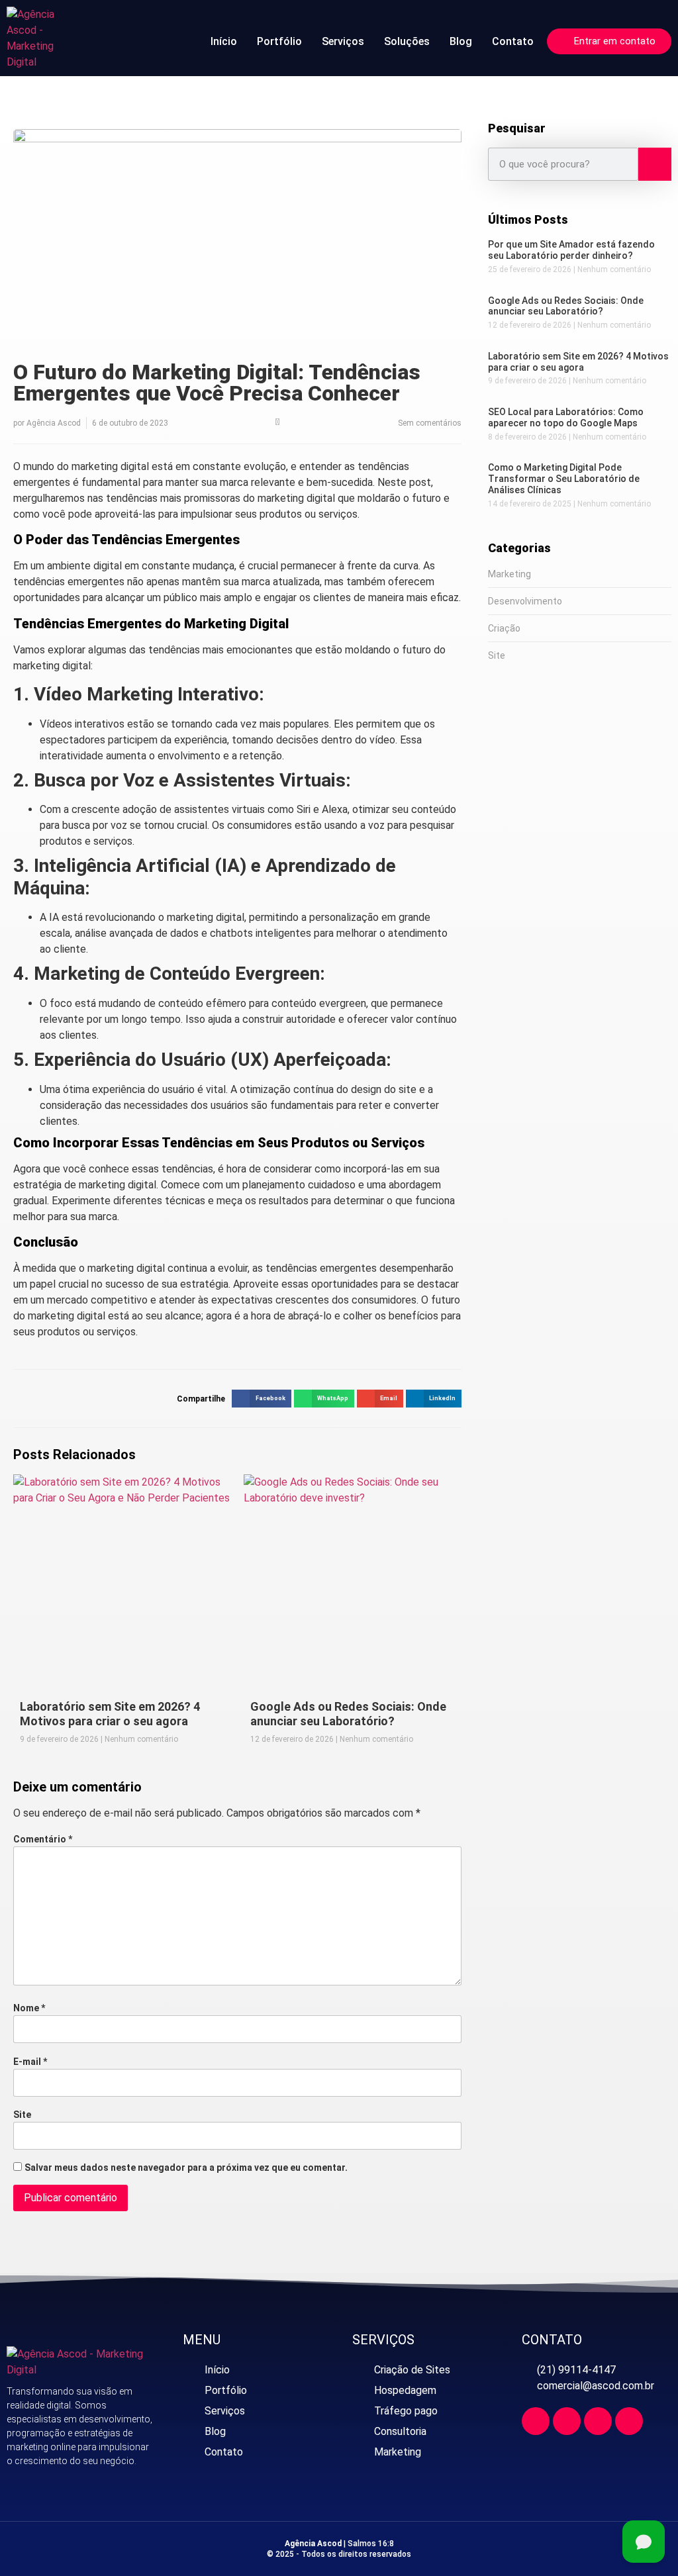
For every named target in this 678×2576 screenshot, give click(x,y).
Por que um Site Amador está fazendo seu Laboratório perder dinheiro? (571, 250)
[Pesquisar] (655, 164)
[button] (261, 1399)
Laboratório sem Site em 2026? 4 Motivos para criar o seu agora (110, 1714)
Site (22, 2115)
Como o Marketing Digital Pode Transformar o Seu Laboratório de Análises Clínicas (564, 479)
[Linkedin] (598, 2421)
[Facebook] (536, 2421)
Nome (29, 2008)
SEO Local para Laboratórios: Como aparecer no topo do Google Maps (566, 417)
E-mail (30, 2062)
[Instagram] (567, 2421)
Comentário (43, 1839)
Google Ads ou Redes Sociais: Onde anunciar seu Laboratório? (348, 1714)
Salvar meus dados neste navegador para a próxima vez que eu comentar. (186, 2168)
